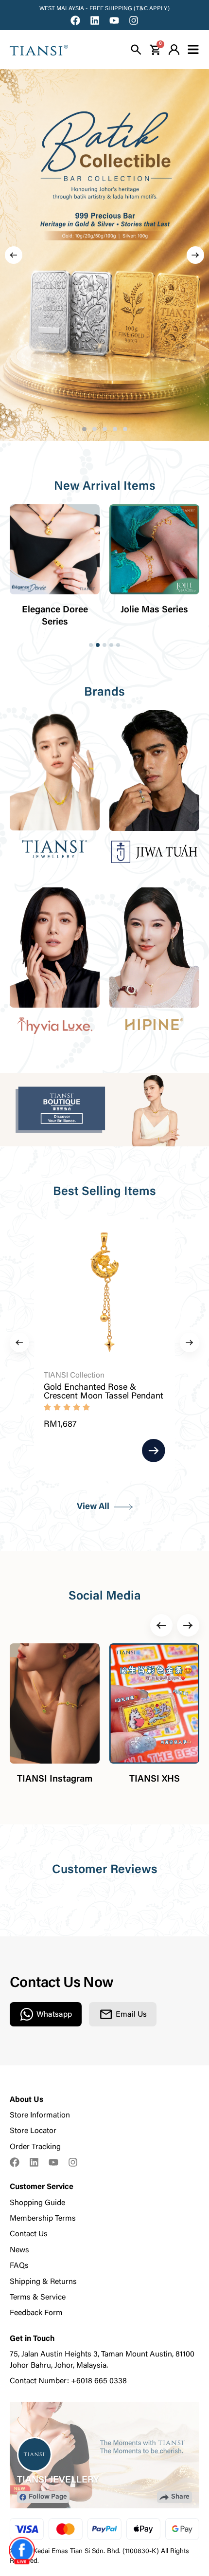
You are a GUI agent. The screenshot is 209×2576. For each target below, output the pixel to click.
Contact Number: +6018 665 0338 (68, 2381)
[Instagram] (134, 20)
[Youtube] (114, 20)
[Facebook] (75, 20)
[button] (14, 255)
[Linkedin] (95, 20)
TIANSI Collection (74, 1376)
